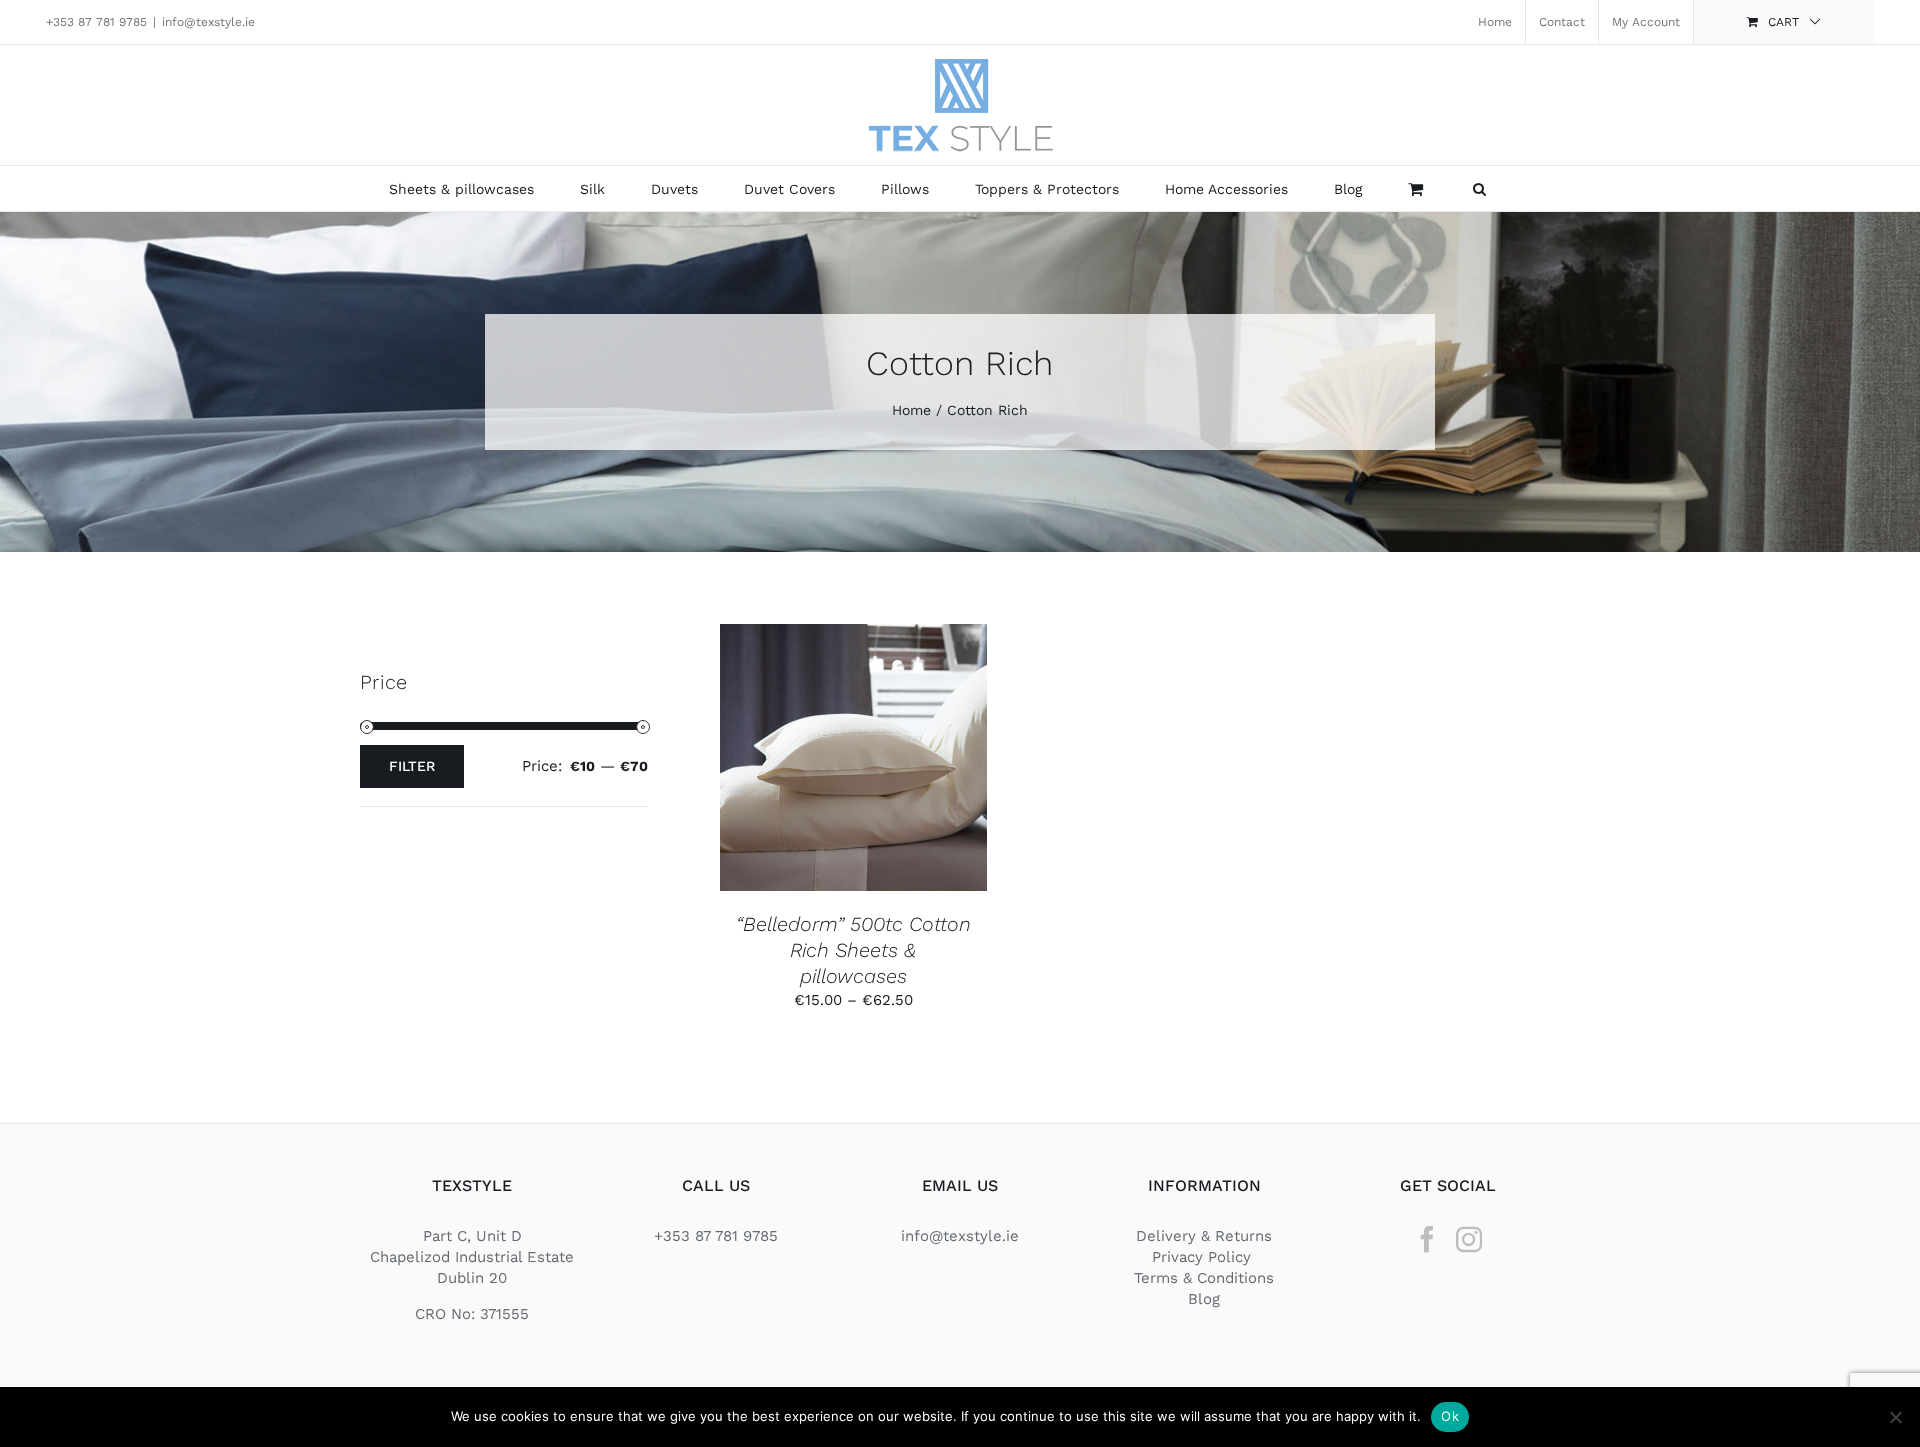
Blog (1204, 1299)
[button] (1479, 188)
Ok (1450, 1416)
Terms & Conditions (1204, 1278)
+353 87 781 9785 (96, 22)
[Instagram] (1469, 1239)
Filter (412, 766)
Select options (837, 750)
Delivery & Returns (1204, 1236)
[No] (1895, 1417)
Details (853, 769)
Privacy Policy (1204, 1257)
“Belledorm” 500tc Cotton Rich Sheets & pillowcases (853, 950)
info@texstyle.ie (208, 22)
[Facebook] (1427, 1239)
